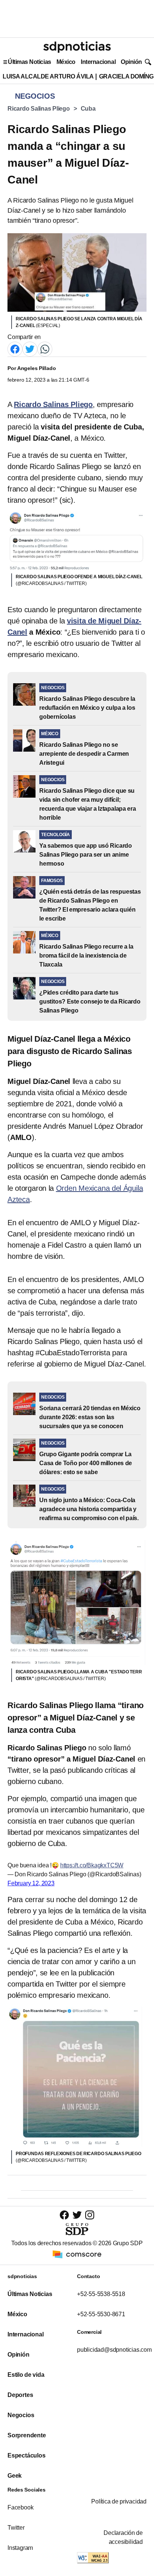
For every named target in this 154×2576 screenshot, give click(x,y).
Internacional (98, 62)
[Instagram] (90, 2215)
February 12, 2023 (31, 1883)
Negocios (21, 2415)
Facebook (20, 2507)
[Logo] (77, 47)
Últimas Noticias (30, 62)
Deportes (20, 2395)
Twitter (16, 2528)
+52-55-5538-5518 (101, 2294)
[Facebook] (15, 349)
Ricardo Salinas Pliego (39, 109)
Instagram (20, 2548)
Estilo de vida (26, 2375)
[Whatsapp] (45, 349)
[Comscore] (77, 2254)
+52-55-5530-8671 (101, 2314)
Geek (15, 2476)
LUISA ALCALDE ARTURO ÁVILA (48, 76)
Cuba (88, 109)
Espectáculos (27, 2455)
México (66, 62)
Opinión (131, 62)
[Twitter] (30, 349)
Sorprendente (27, 2435)
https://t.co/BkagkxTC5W (92, 1865)
